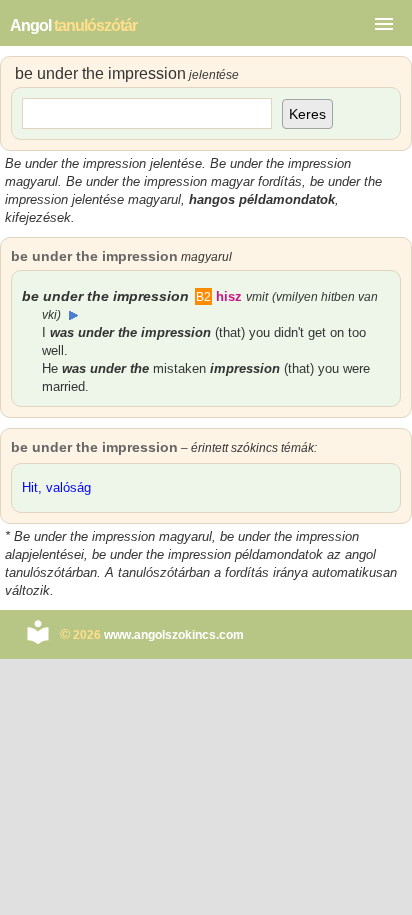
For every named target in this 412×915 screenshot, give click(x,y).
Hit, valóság (56, 487)
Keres (307, 114)
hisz (242, 296)
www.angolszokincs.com (174, 635)
